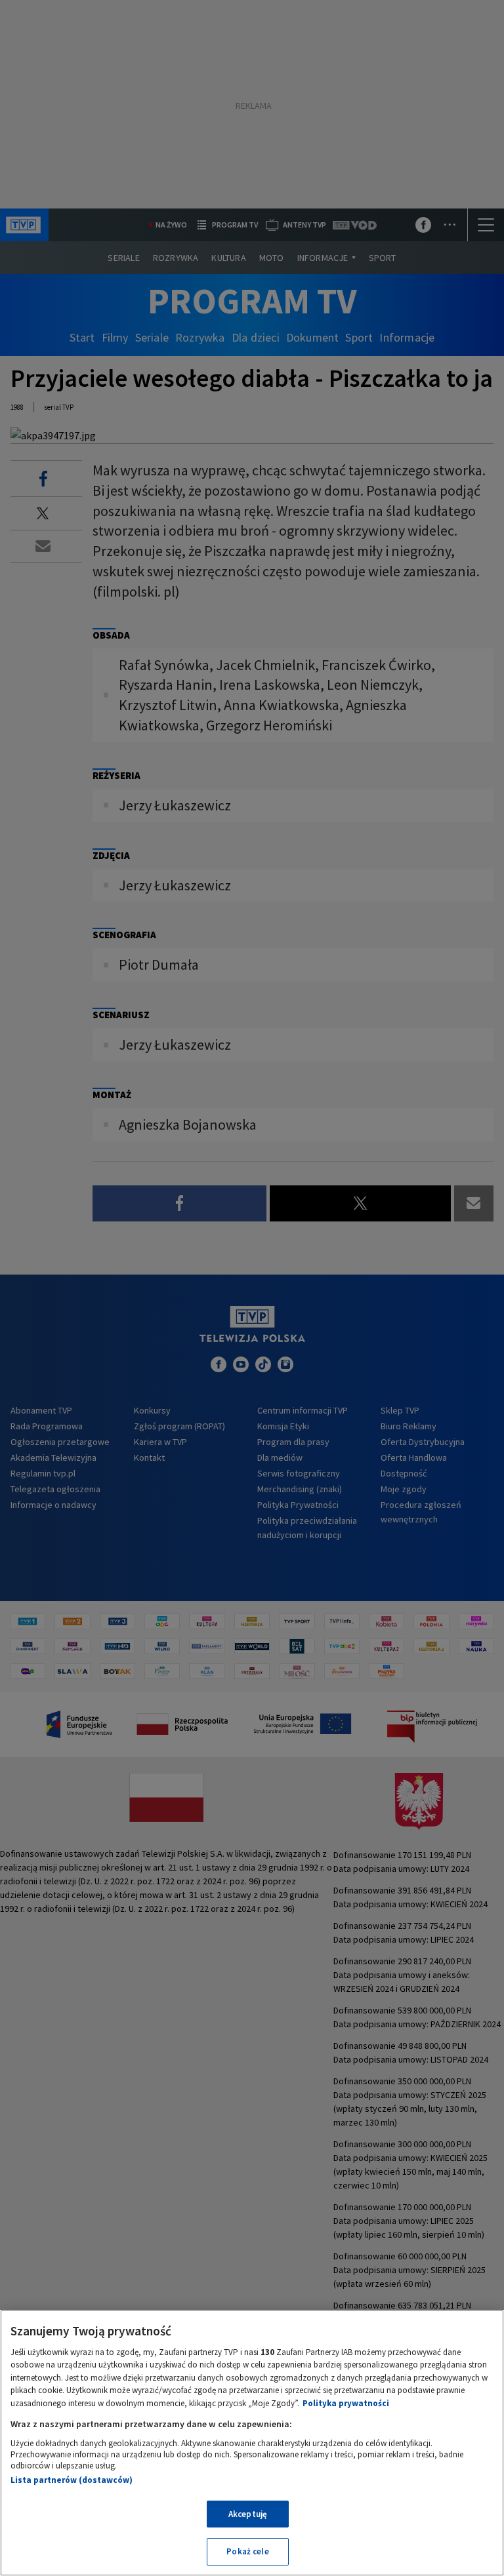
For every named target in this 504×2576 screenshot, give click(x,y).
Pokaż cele (247, 2551)
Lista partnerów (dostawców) (72, 2480)
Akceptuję (248, 2514)
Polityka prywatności (346, 2403)
